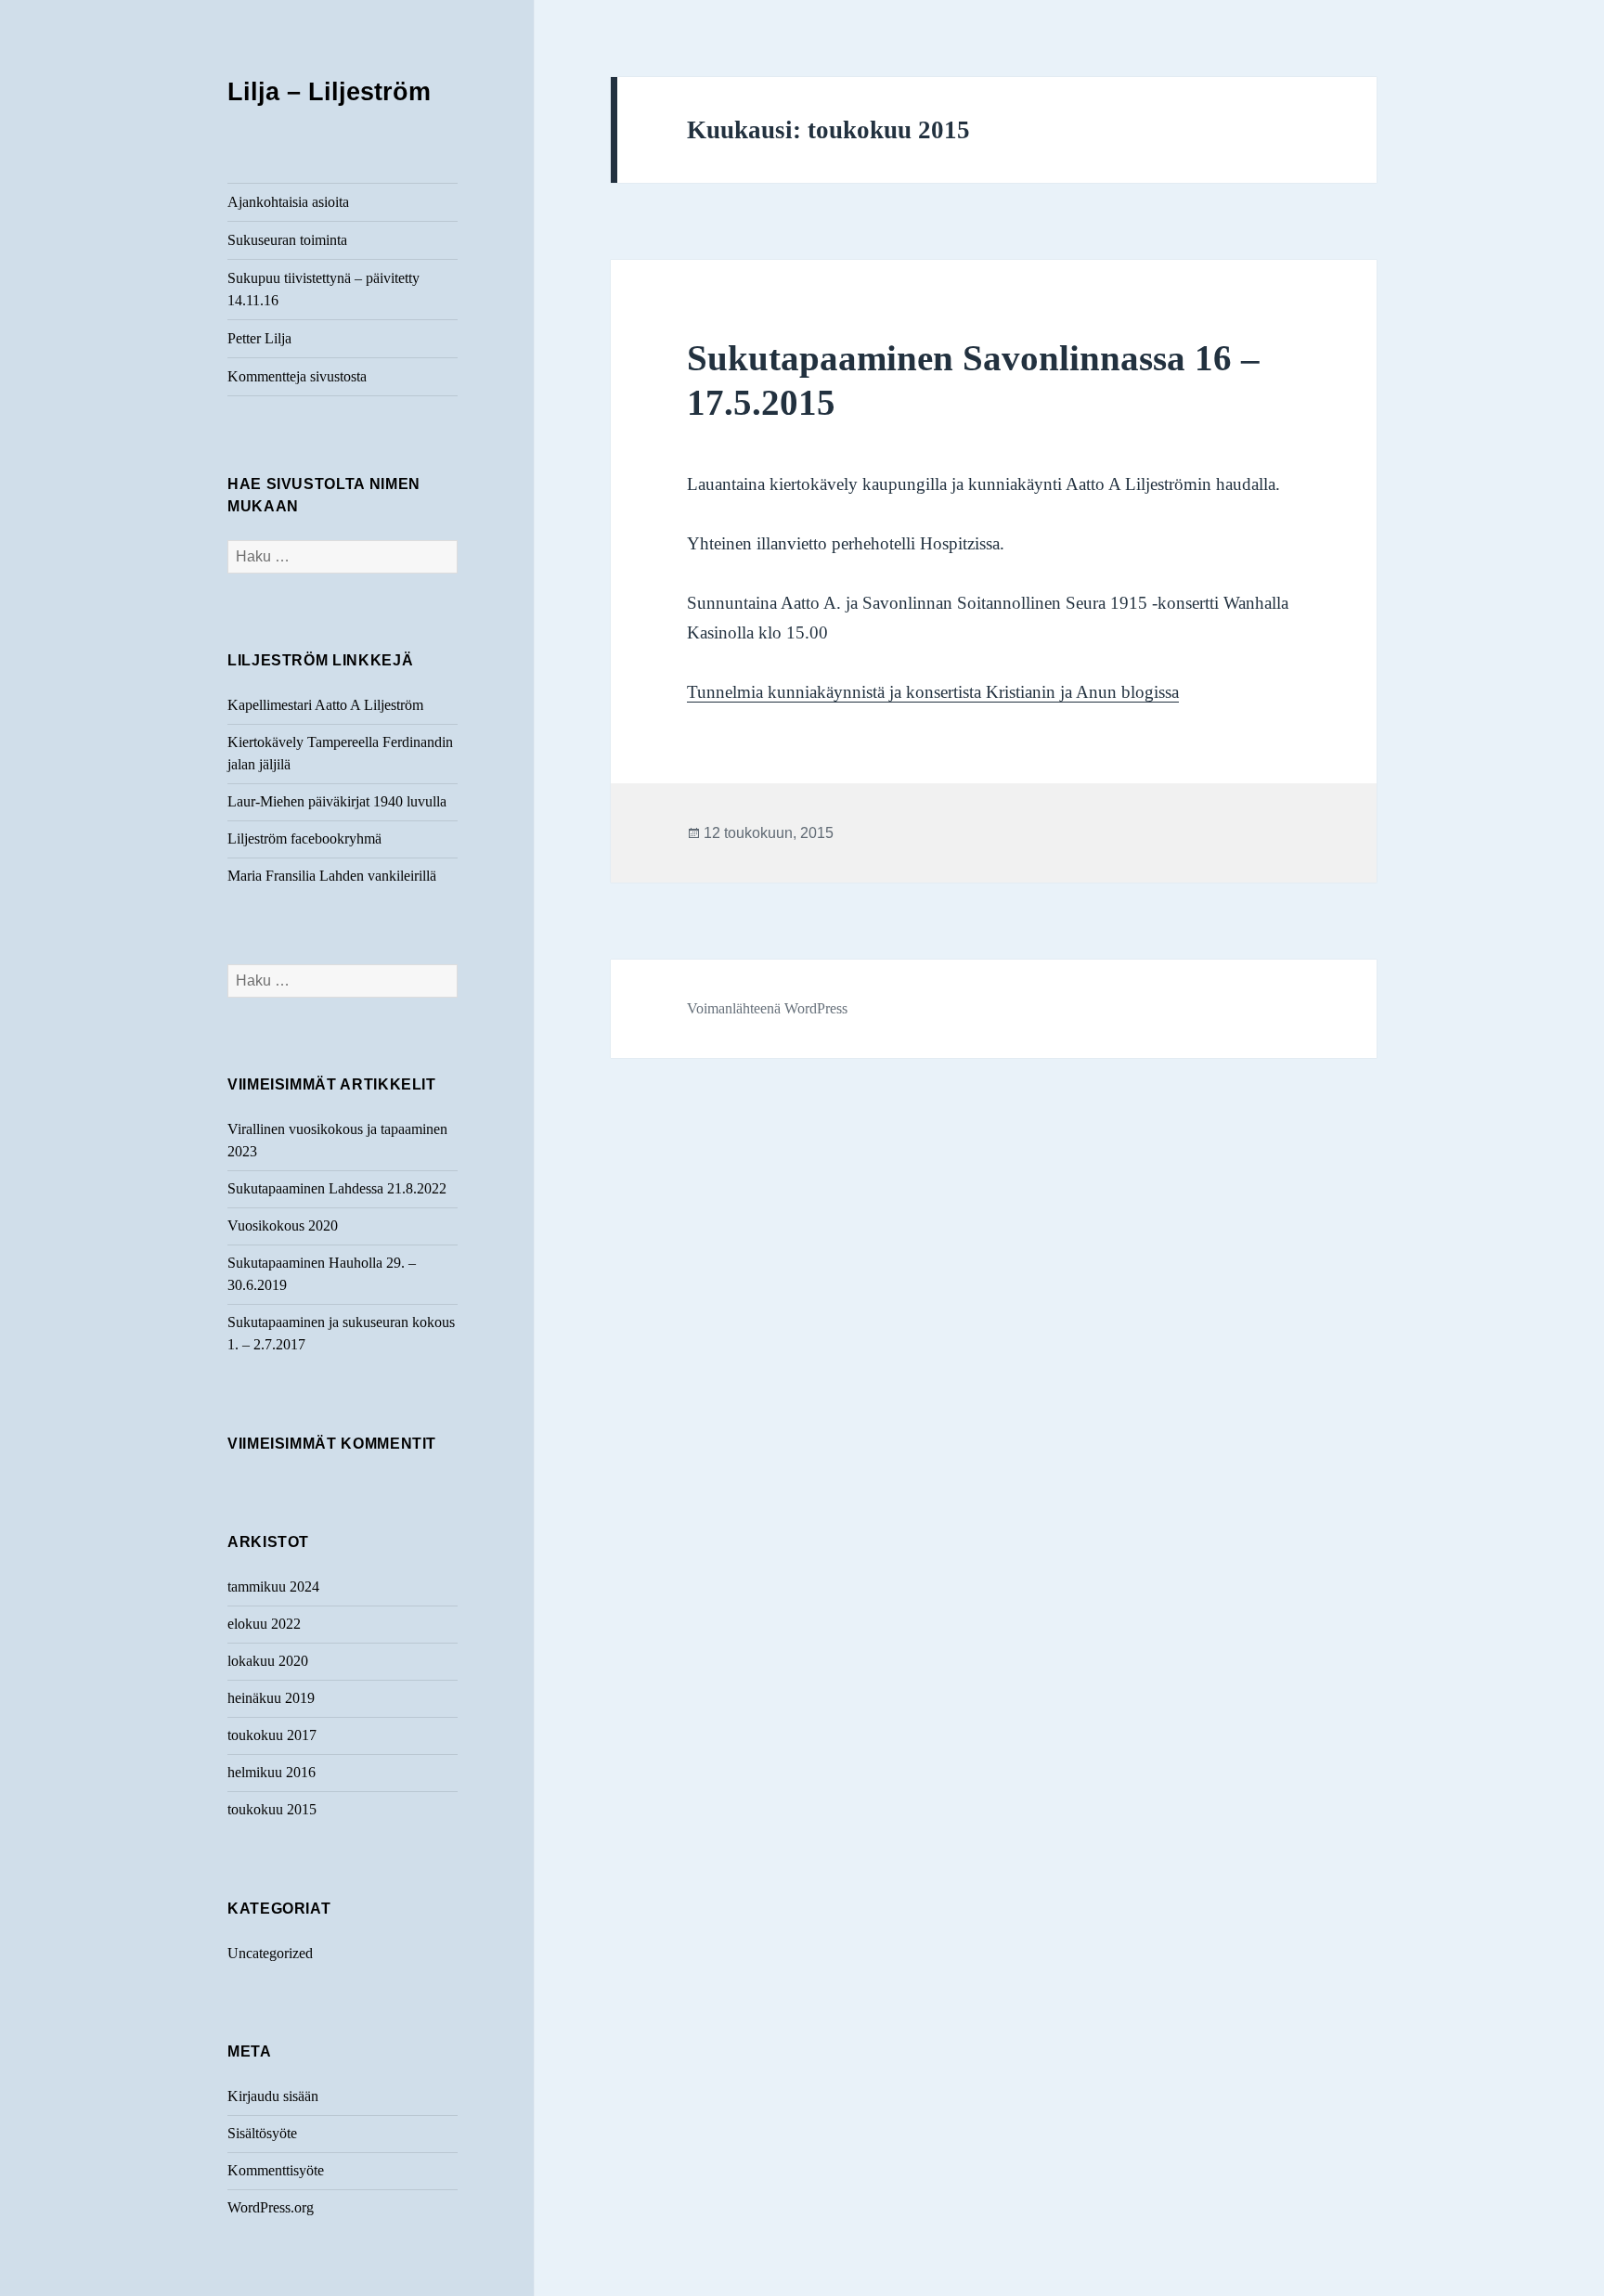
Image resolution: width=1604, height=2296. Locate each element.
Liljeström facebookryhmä (304, 838)
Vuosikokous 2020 (283, 1225)
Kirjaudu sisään (273, 2096)
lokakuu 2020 (268, 1661)
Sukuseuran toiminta (287, 240)
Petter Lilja (259, 338)
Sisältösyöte (262, 2133)
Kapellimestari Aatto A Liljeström (325, 705)
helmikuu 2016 (272, 1772)
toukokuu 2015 (272, 1809)
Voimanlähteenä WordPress (767, 1008)
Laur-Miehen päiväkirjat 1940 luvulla (337, 801)
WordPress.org (271, 2207)
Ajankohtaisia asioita (288, 202)
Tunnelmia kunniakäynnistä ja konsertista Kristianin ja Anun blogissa (933, 692)
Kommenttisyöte (276, 2170)
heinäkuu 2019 (271, 1698)
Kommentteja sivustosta (297, 376)
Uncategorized (270, 1953)
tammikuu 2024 (273, 1587)
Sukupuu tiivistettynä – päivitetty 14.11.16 (323, 289)
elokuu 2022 (264, 1624)
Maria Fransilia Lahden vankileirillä (332, 876)
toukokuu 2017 (272, 1735)
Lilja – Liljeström (329, 92)
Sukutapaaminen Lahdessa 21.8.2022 (337, 1188)
